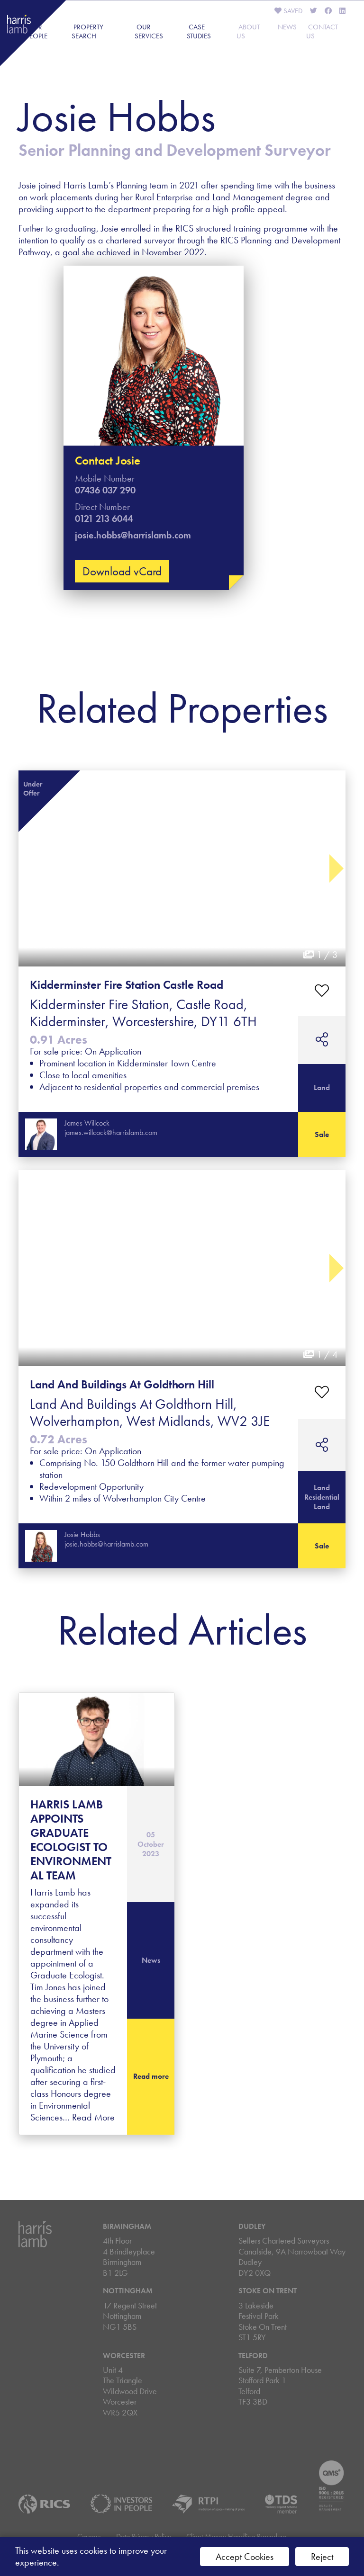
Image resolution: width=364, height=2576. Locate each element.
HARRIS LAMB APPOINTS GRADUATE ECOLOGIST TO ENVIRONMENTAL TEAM (71, 1840)
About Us (248, 31)
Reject (322, 2557)
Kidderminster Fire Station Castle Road (127, 985)
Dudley (252, 2226)
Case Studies (199, 31)
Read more (151, 2076)
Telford (253, 2356)
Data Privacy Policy (144, 2536)
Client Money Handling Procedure (237, 2536)
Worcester (124, 2356)
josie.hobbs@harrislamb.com (133, 535)
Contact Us (322, 31)
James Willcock (87, 1123)
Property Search (87, 31)
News (287, 27)
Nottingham (128, 2291)
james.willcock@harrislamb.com (111, 1132)
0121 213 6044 (104, 519)
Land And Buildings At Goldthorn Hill (122, 1384)
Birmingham (127, 2226)
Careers (89, 2536)
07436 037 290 (105, 490)
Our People (37, 31)
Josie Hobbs (82, 1534)
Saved (292, 11)
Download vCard (122, 571)
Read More (93, 2117)
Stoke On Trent (268, 2291)
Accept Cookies (245, 2557)
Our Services (149, 31)
